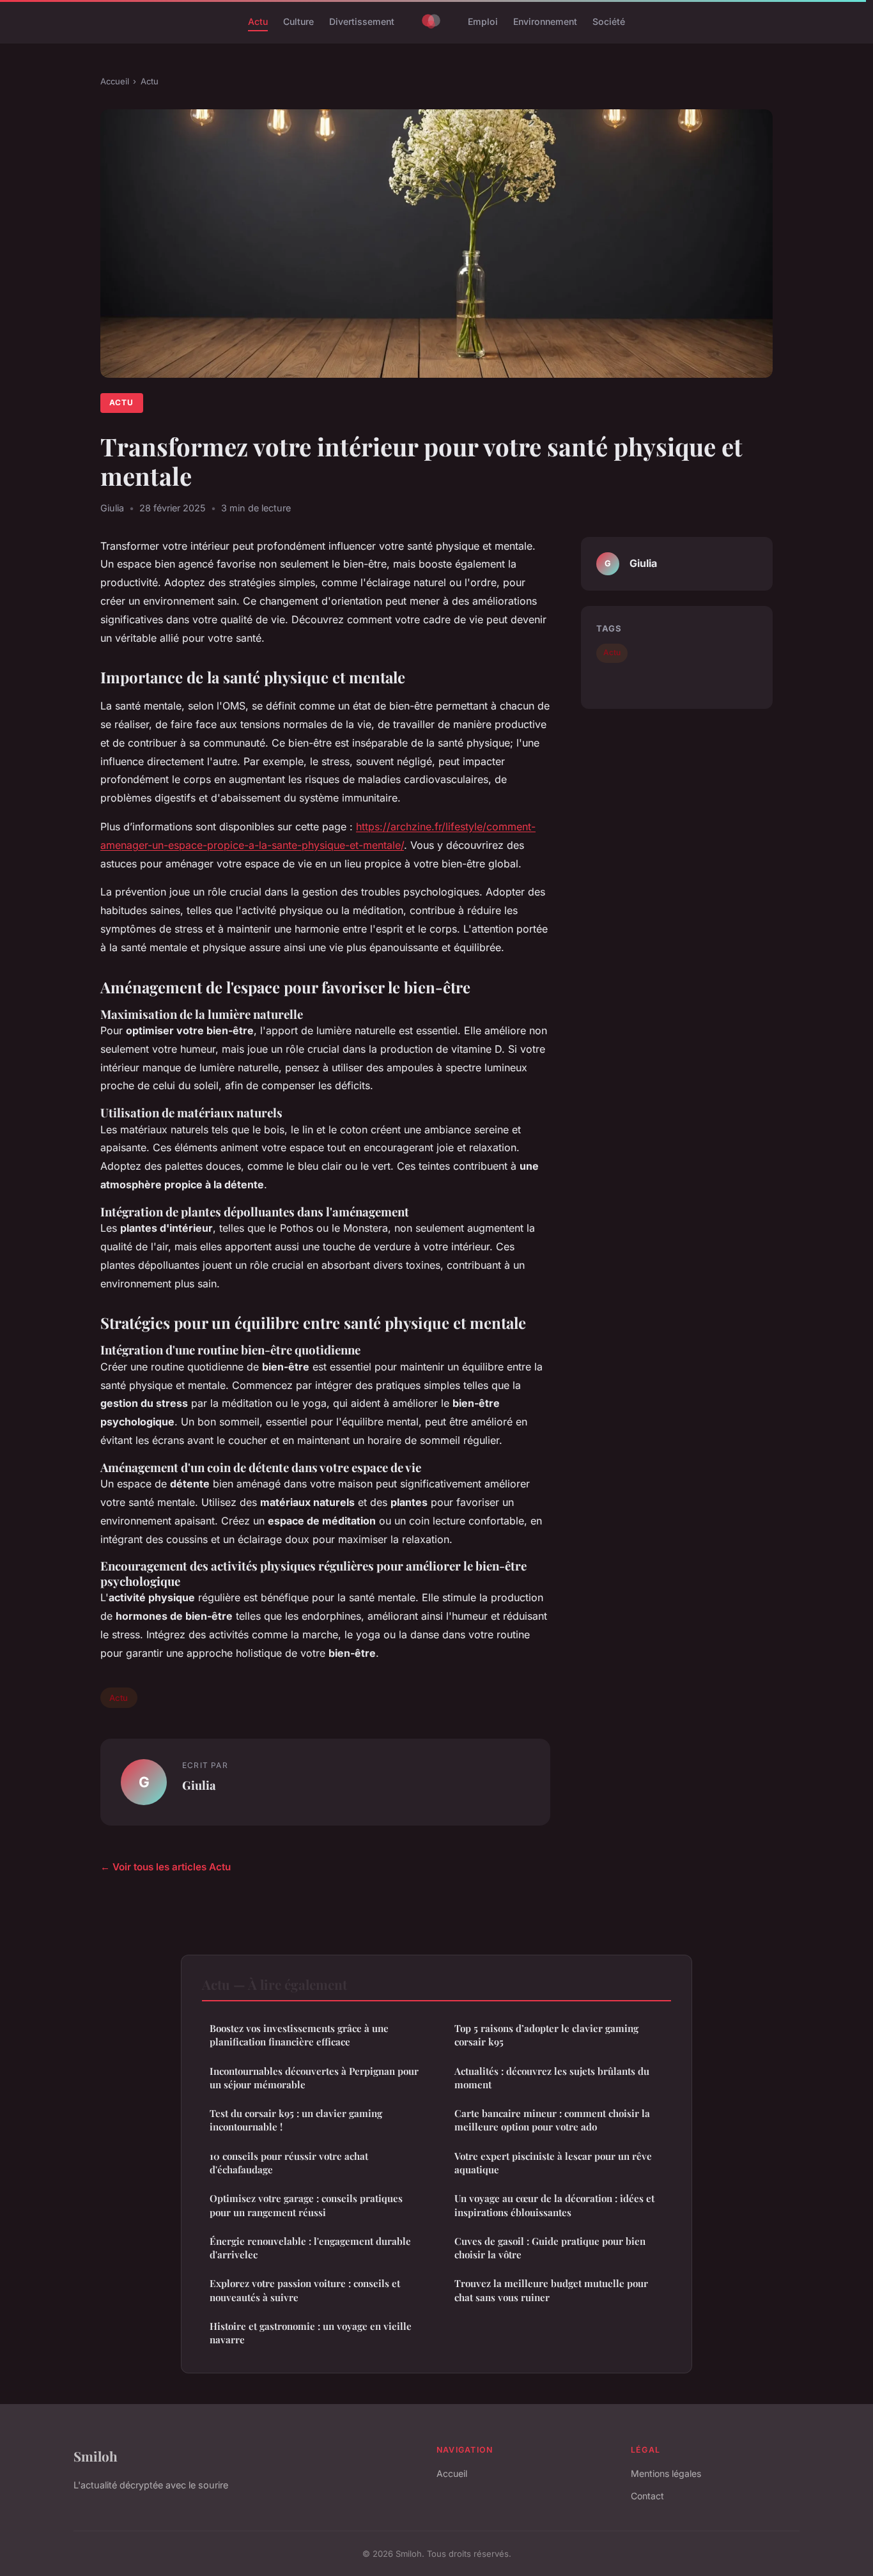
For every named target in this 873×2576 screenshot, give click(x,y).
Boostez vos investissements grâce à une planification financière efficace (299, 2035)
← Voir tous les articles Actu (166, 1867)
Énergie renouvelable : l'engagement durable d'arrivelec (310, 2248)
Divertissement (362, 21)
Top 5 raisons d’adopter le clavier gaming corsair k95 (546, 2035)
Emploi (483, 21)
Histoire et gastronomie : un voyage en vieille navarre (311, 2333)
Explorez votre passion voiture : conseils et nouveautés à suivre (305, 2290)
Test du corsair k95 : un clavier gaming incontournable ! (296, 2120)
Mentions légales (666, 2473)
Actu (258, 21)
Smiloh (96, 2456)
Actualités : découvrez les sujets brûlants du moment (552, 2078)
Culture (298, 21)
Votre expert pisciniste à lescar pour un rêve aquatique (553, 2163)
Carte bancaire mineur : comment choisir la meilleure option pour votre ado (552, 2120)
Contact (647, 2496)
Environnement (545, 21)
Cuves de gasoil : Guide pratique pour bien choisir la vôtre (550, 2248)
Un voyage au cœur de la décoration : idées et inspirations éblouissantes (554, 2205)
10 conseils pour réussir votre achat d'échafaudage (289, 2163)
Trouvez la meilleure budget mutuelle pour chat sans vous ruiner (551, 2290)
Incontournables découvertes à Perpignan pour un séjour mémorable (314, 2078)
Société (609, 21)
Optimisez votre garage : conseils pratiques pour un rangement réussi (306, 2205)
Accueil (115, 81)
